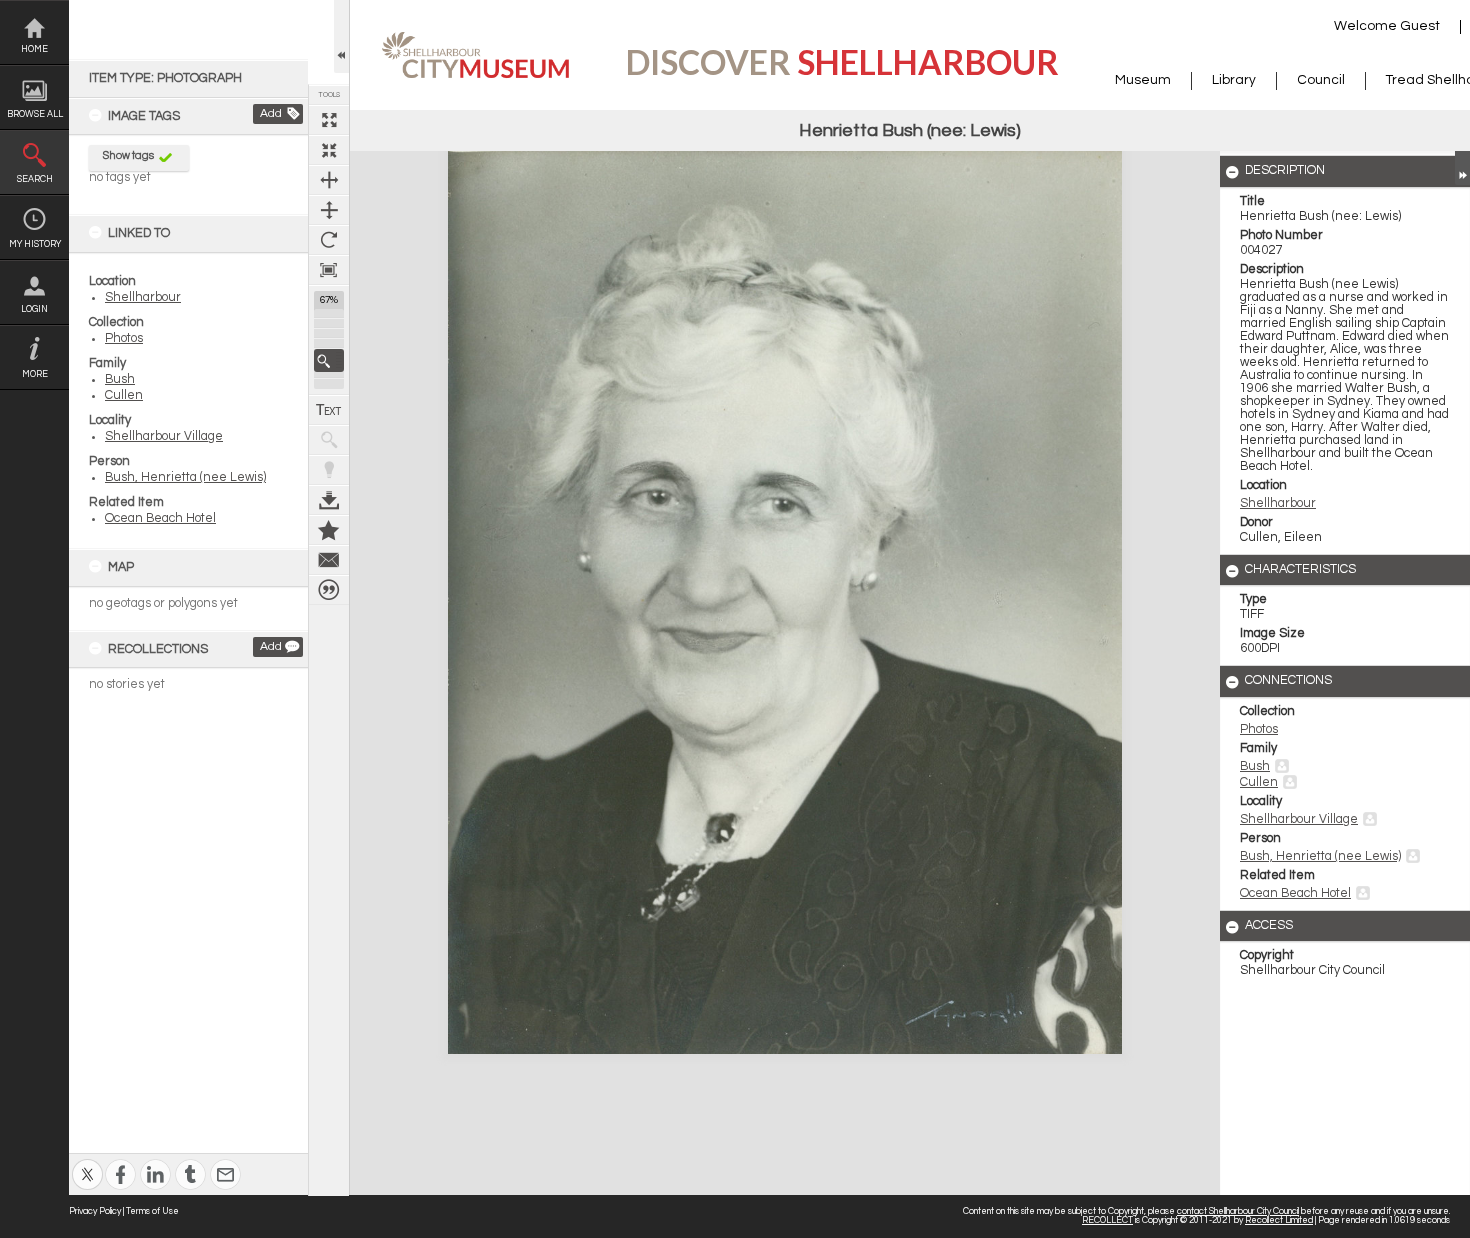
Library (1234, 80)
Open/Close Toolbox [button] (341, 36)
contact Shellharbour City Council (1238, 1211)
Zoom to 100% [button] (329, 270)
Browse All (35, 114)
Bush (120, 379)
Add (271, 113)
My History (35, 244)
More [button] (35, 374)
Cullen (124, 395)
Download (329, 500)
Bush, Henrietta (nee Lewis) (185, 477)
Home (34, 49)
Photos (124, 338)
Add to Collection (329, 530)
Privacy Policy (95, 1211)
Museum (1143, 80)
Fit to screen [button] (329, 150)
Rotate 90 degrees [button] (329, 240)
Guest (1420, 26)
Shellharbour (143, 297)
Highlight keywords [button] (329, 470)
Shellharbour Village (164, 436)
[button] (329, 360)
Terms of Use (152, 1211)
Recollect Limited (1279, 1220)
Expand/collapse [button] (1462, 168)
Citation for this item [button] (329, 590)
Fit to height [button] (329, 210)
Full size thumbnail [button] (329, 120)
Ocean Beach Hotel (160, 518)
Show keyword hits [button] (329, 440)
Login (34, 309)
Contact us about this (329, 560)
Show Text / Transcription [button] (329, 410)
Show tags (128, 155)
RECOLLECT (1107, 1220)
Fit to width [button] (329, 180)
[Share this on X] (87, 1161)
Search (35, 179)
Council (1321, 80)
